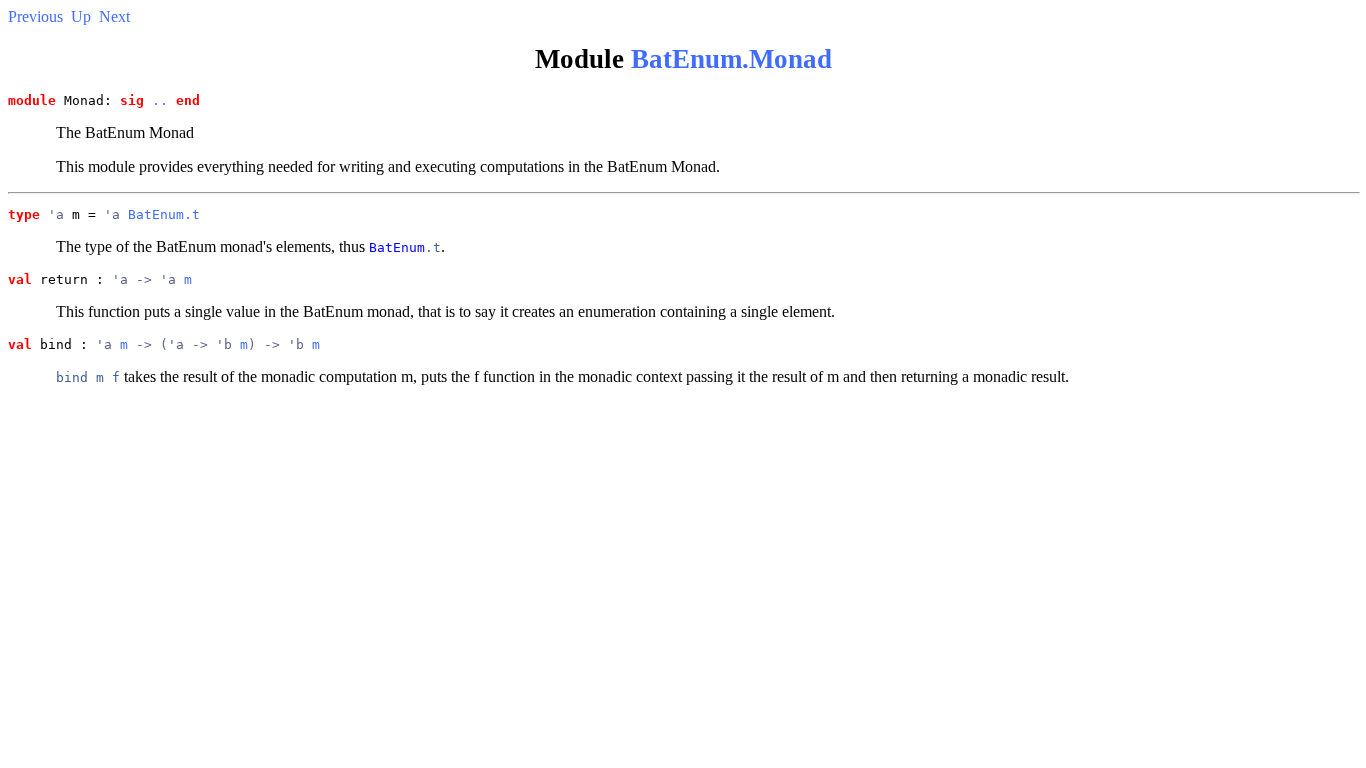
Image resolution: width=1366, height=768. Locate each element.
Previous (35, 16)
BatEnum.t (164, 214)
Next (114, 16)
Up (81, 16)
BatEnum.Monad (731, 59)
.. (160, 100)
